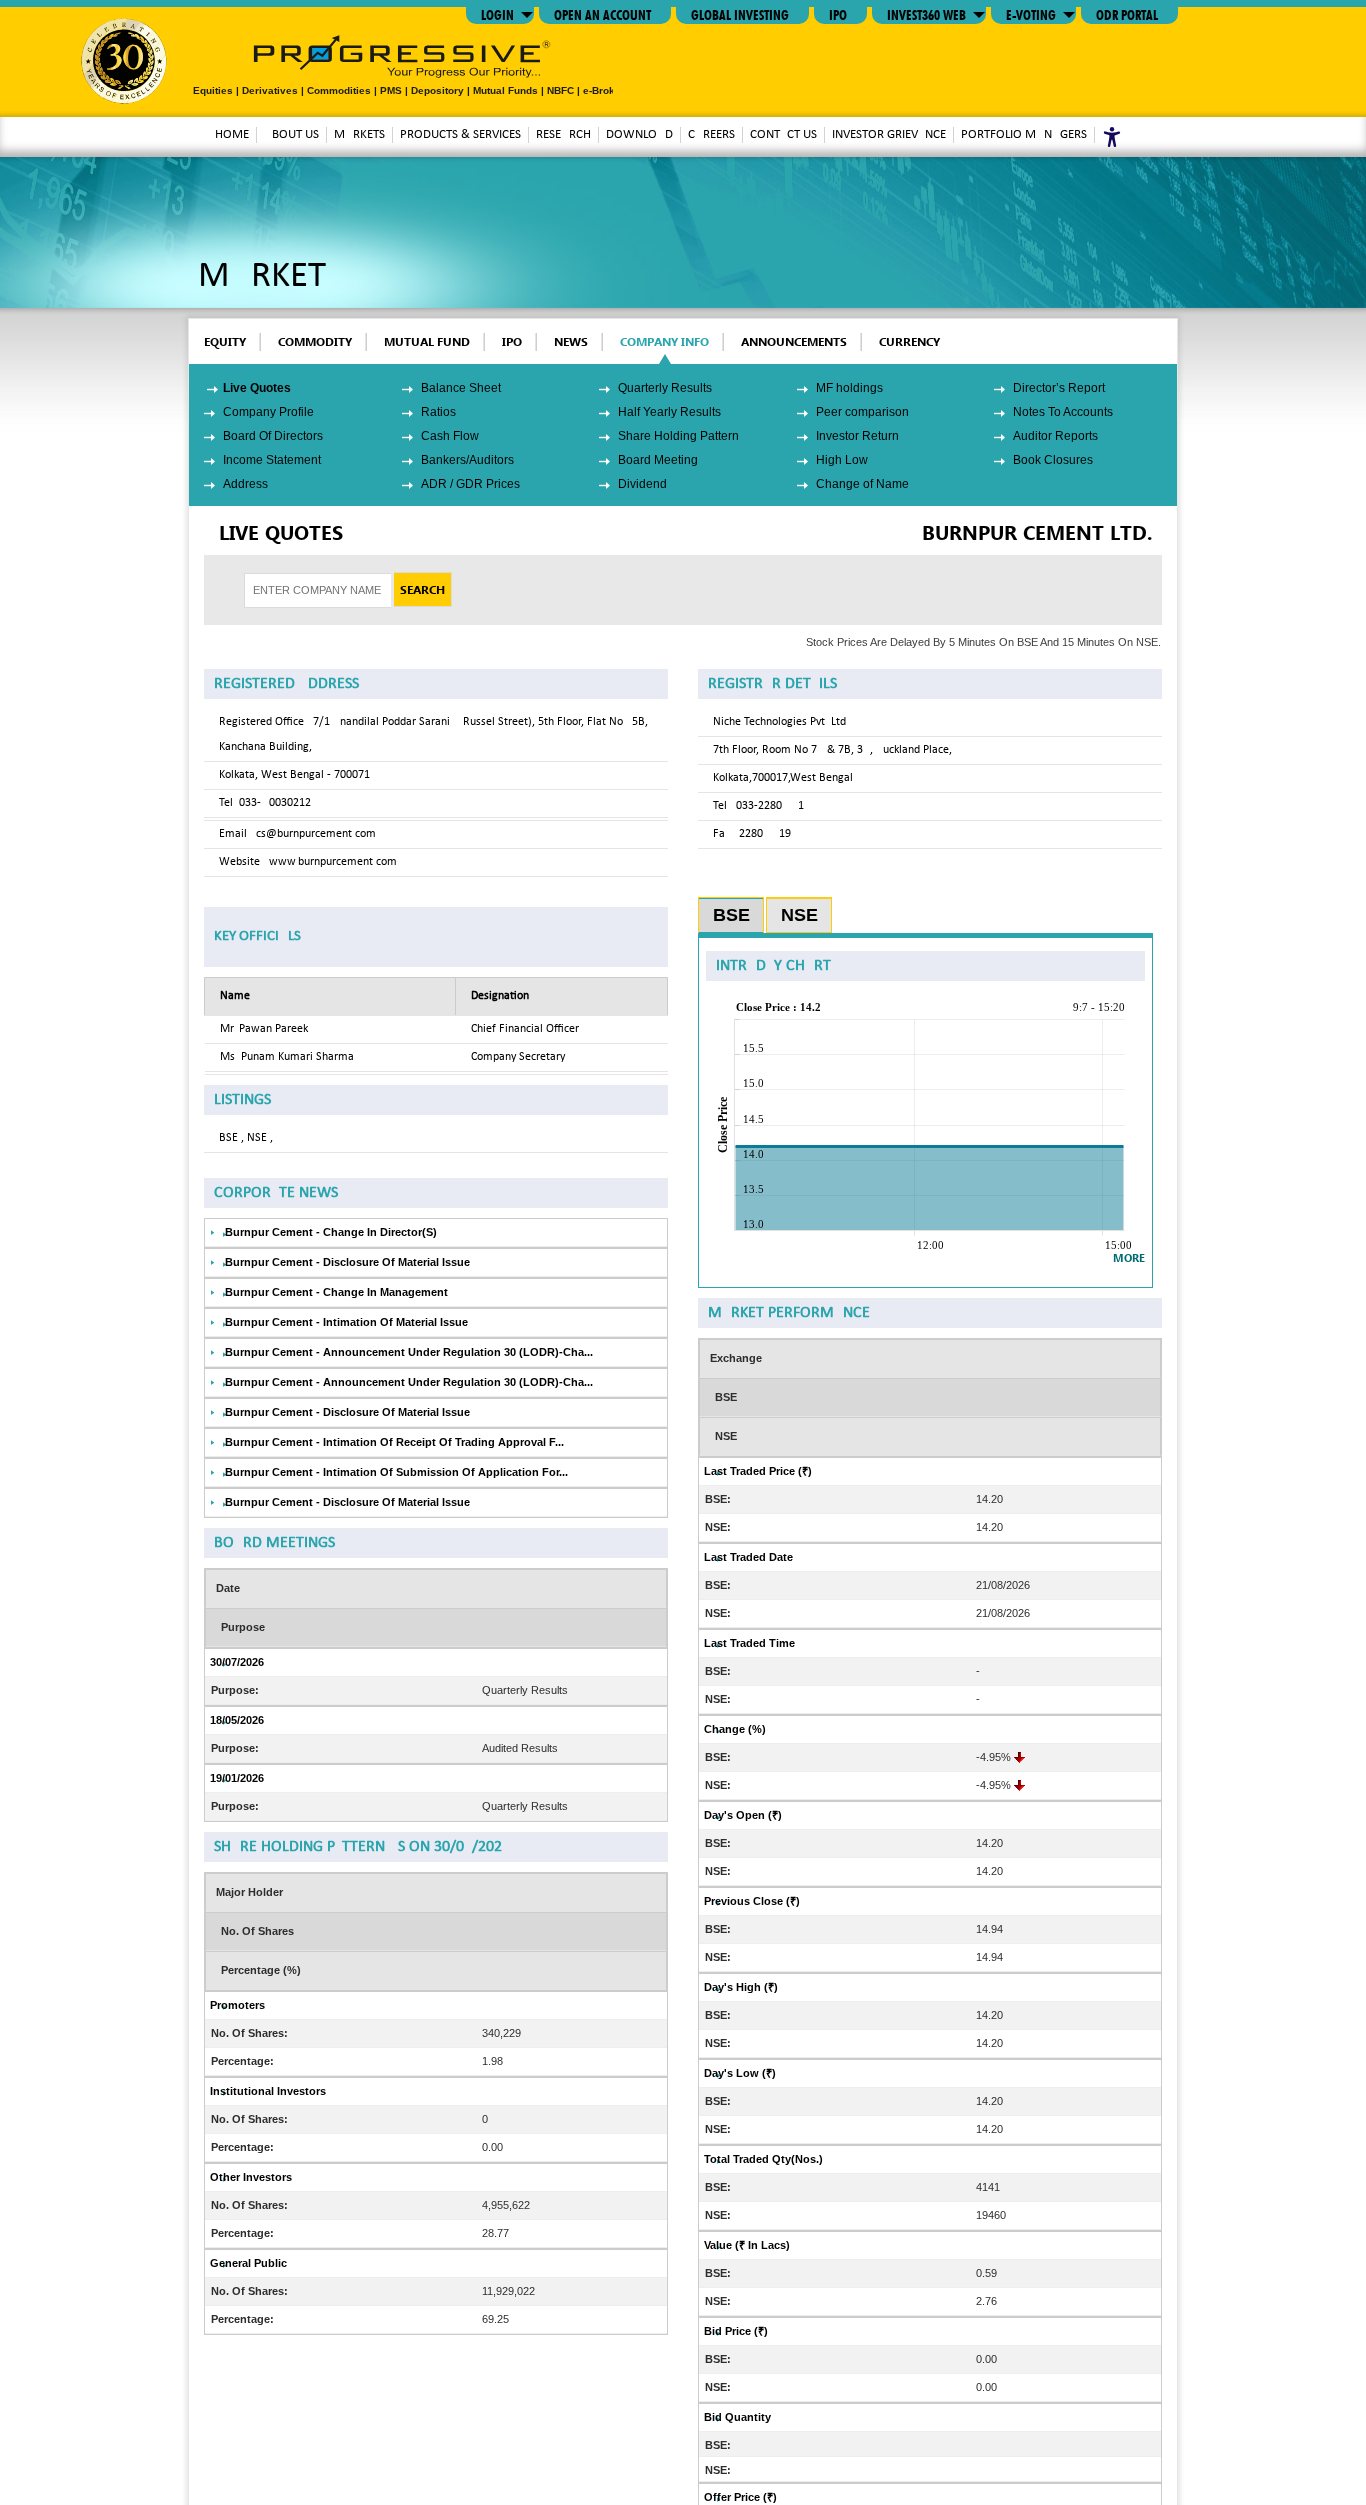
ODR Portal (1127, 13)
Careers (711, 134)
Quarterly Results (665, 388)
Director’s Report (1059, 388)
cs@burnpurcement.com (316, 834)
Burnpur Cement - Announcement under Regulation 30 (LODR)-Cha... (409, 1352)
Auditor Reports (1055, 436)
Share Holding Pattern (678, 436)
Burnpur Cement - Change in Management (336, 1292)
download (639, 134)
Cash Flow (450, 436)
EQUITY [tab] (225, 341)
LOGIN (497, 13)
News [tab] (571, 341)
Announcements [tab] (794, 341)
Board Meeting (658, 460)
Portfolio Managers (1024, 134)
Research (563, 134)
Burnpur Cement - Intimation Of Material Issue (346, 1322)
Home (232, 134)
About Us (291, 134)
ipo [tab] (512, 341)
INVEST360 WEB (926, 13)
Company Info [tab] (664, 341)
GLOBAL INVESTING (740, 13)
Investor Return (857, 436)
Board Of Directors (273, 436)
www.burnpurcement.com (333, 862)
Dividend (642, 484)
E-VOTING (1031, 13)
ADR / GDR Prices (470, 484)
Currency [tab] (909, 341)
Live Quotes (257, 388)
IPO (838, 13)
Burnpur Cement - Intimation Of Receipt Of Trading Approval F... (394, 1442)
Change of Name (862, 484)
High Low (842, 460)
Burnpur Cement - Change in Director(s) (331, 1232)
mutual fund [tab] (427, 341)
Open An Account (602, 13)
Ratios (438, 412)
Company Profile (268, 412)
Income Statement (272, 460)
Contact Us (783, 134)
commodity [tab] (315, 341)
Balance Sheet (461, 388)
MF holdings (849, 388)
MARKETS (359, 134)
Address (245, 484)
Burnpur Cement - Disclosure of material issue (347, 1262)
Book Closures (1053, 460)
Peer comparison (862, 412)
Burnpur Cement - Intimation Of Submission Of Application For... (396, 1472)
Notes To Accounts (1063, 412)
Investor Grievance (889, 134)
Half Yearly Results (669, 412)
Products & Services (460, 134)
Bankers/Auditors (467, 460)
